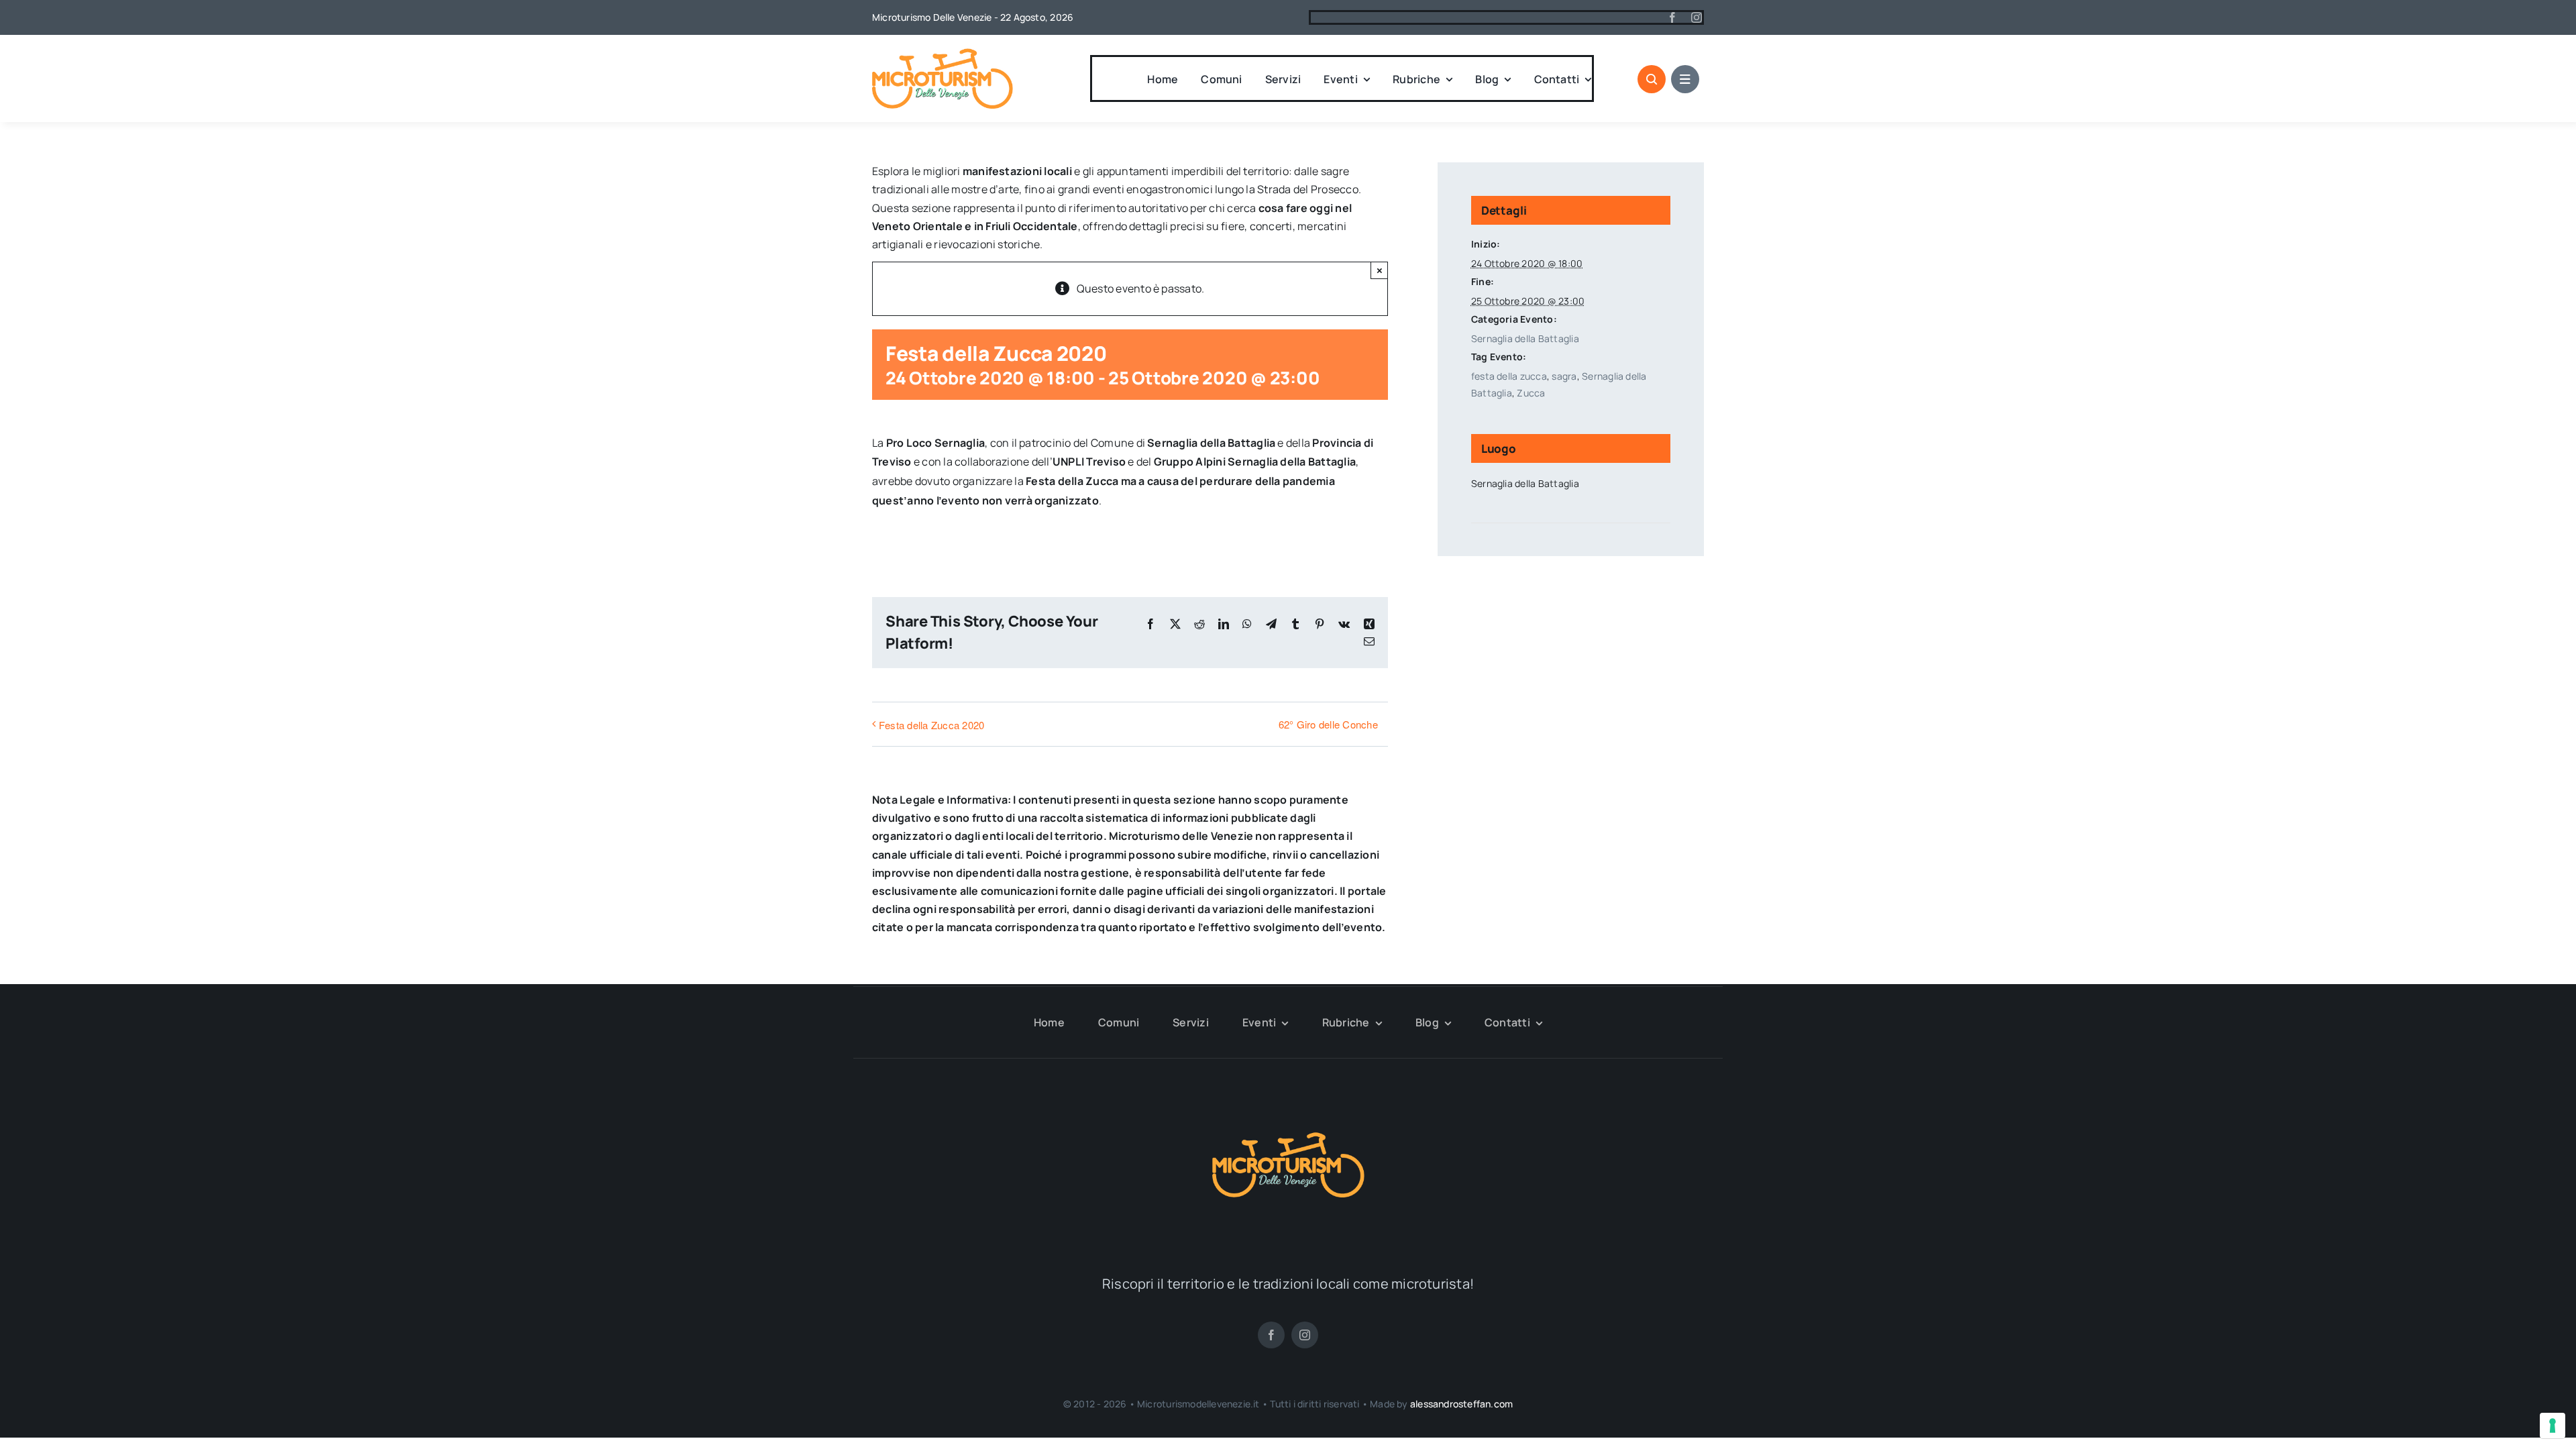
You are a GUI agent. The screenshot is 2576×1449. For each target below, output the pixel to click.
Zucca (1531, 393)
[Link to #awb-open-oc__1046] (1652, 79)
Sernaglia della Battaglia (1525, 338)
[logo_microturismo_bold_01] (943, 54)
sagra (1564, 376)
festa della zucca (1509, 376)
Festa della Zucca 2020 (931, 725)
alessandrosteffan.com (1461, 1404)
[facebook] (1672, 17)
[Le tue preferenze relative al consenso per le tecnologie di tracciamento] (2553, 1426)
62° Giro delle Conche (1328, 724)
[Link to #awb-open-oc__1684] (1685, 79)
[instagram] (1697, 17)
